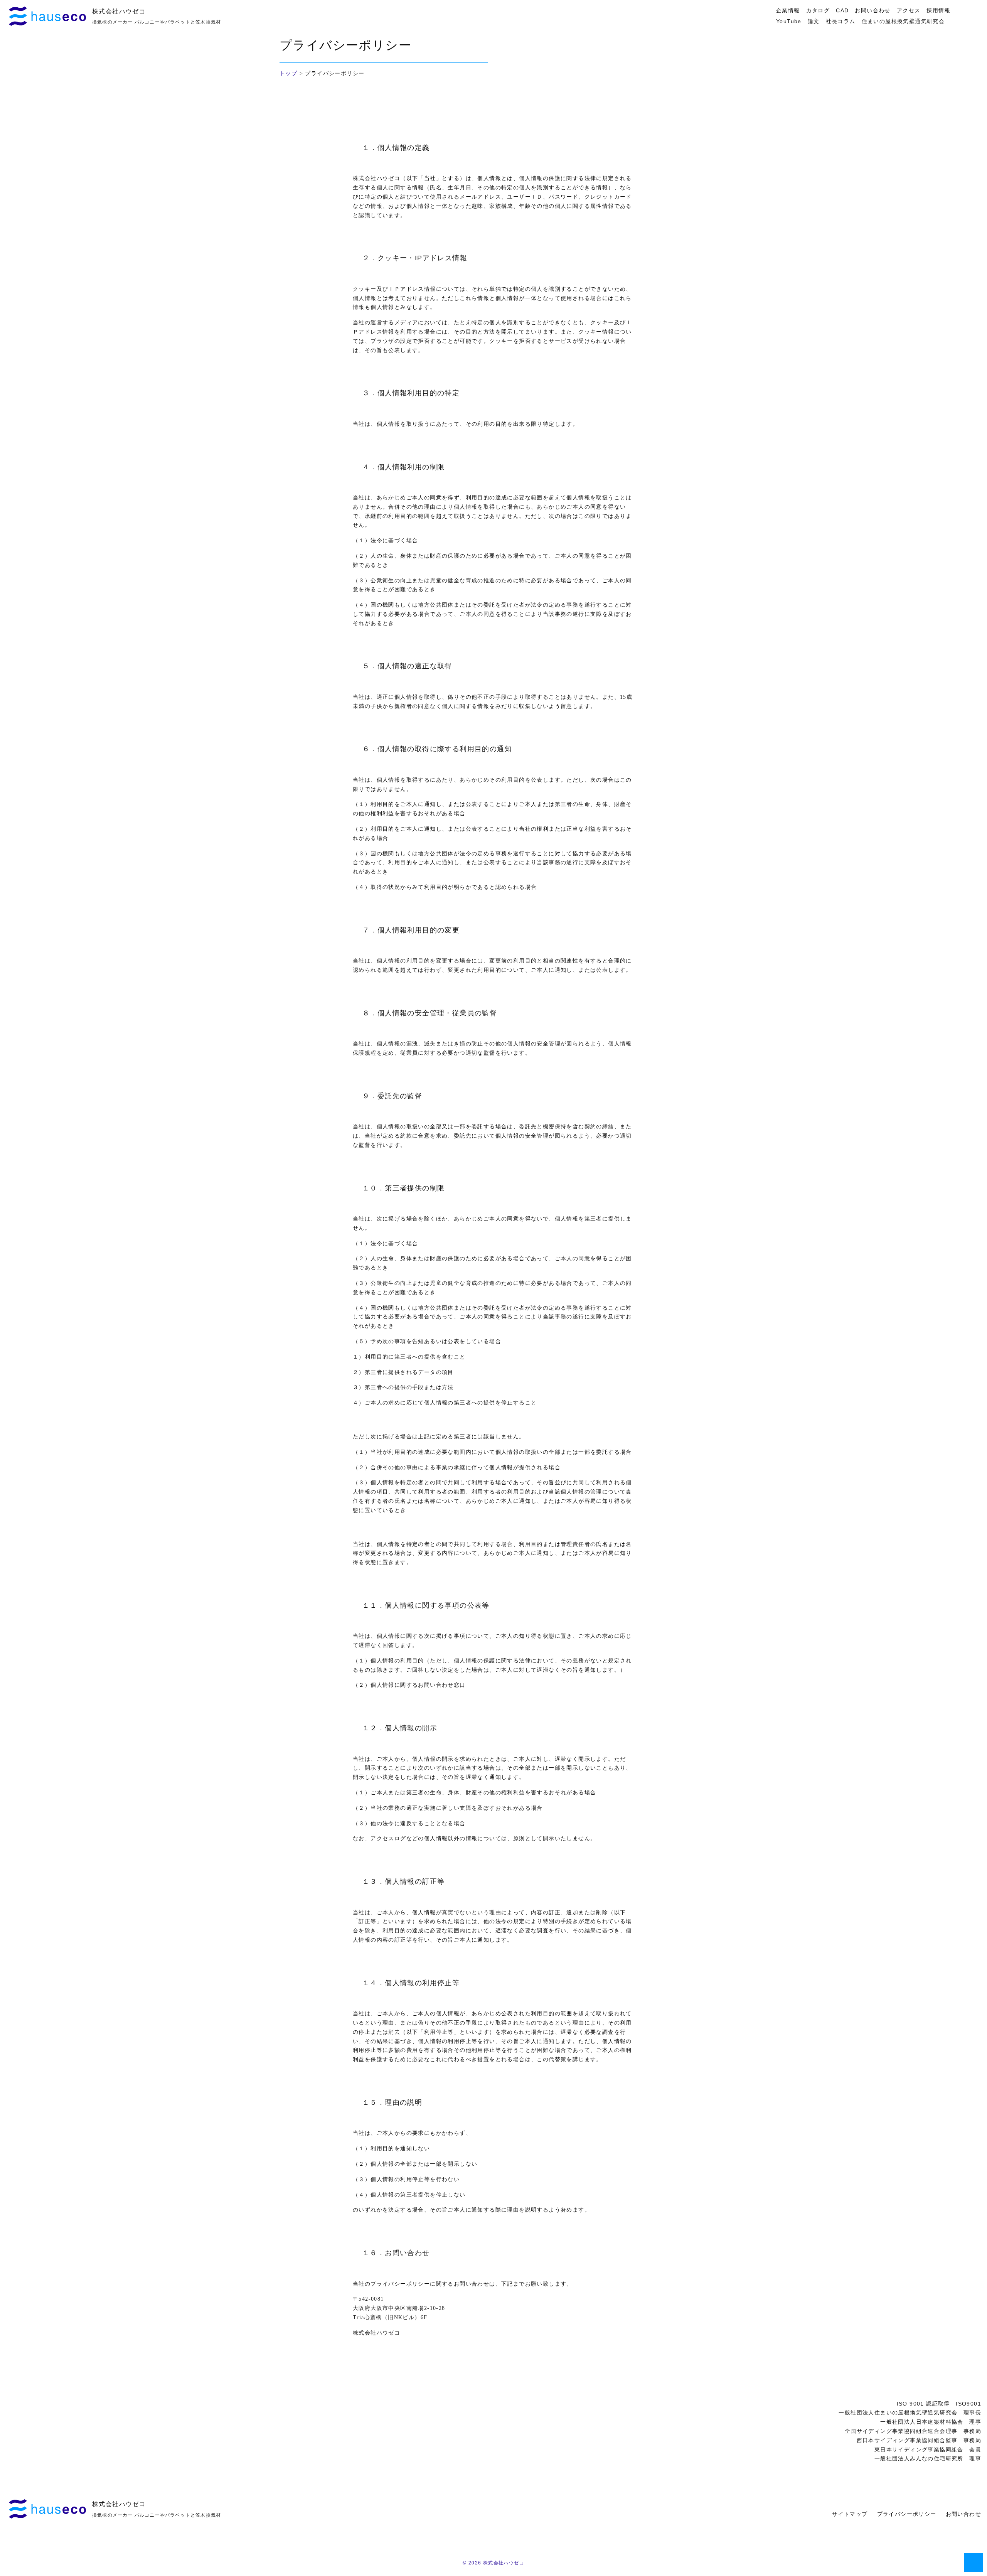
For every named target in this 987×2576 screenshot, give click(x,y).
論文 (814, 21)
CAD (842, 10)
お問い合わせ (872, 10)
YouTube (789, 21)
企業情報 (788, 10)
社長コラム (841, 21)
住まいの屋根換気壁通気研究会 (903, 21)
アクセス (909, 10)
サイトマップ (850, 2514)
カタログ (818, 10)
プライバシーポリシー (907, 2514)
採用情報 (938, 10)
